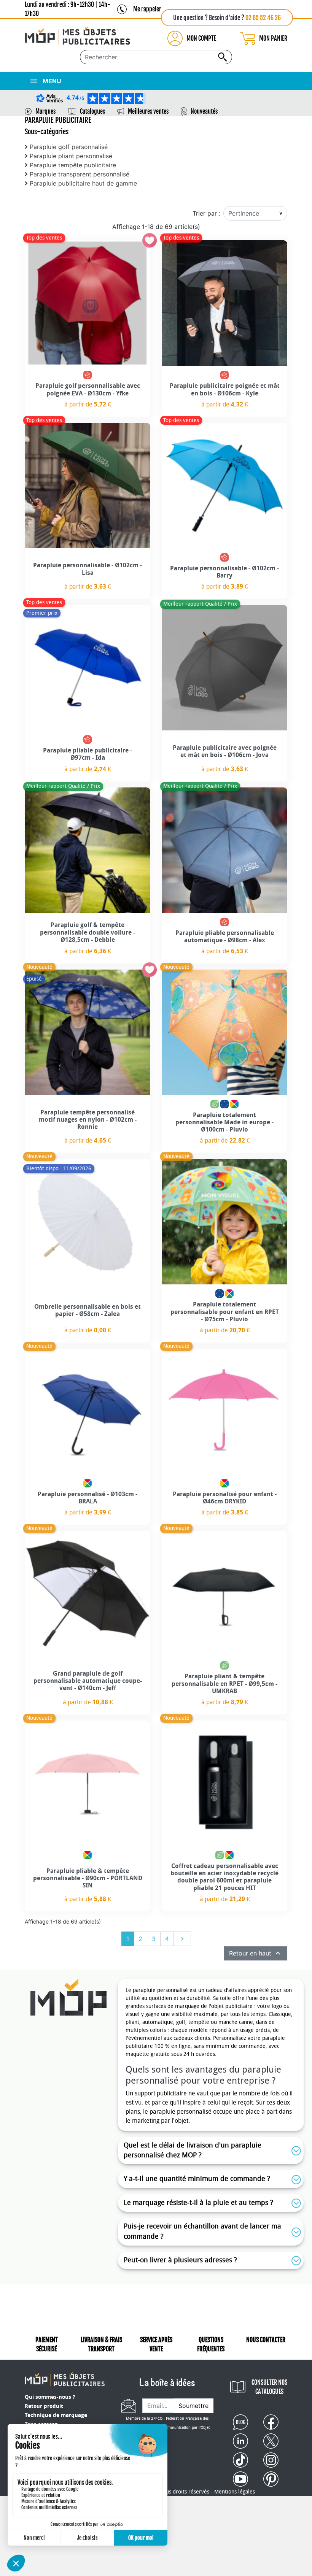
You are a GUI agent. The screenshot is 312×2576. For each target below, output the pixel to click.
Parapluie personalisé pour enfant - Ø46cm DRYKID (225, 1498)
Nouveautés (204, 111)
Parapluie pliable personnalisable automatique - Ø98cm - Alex (225, 936)
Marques (45, 111)
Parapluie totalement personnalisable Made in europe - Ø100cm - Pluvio (224, 1122)
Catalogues (92, 111)
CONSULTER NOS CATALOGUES (269, 2387)
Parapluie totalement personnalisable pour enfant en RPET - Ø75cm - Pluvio (225, 1312)
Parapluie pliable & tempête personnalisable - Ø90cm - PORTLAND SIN (88, 1878)
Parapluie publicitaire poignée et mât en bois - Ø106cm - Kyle (225, 389)
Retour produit (44, 2406)
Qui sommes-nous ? (50, 2397)
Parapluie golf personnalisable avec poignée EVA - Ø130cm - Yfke (88, 389)
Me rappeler (147, 9)
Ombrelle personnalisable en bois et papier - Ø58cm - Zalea (88, 1310)
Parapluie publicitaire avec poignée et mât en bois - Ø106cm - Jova (225, 751)
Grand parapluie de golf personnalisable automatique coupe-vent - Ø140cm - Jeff (88, 1681)
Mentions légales (235, 2492)
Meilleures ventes (148, 111)
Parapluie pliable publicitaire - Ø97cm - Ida (88, 754)
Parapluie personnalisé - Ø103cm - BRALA (88, 1498)
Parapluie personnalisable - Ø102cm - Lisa (88, 569)
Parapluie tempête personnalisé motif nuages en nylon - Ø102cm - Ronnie (88, 1120)
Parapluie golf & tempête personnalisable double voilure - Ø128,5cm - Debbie (88, 932)
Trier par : (206, 213)
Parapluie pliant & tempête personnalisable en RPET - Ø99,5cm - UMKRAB (224, 1683)
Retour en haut (256, 1953)
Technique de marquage (56, 2415)
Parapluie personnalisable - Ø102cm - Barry (224, 572)
